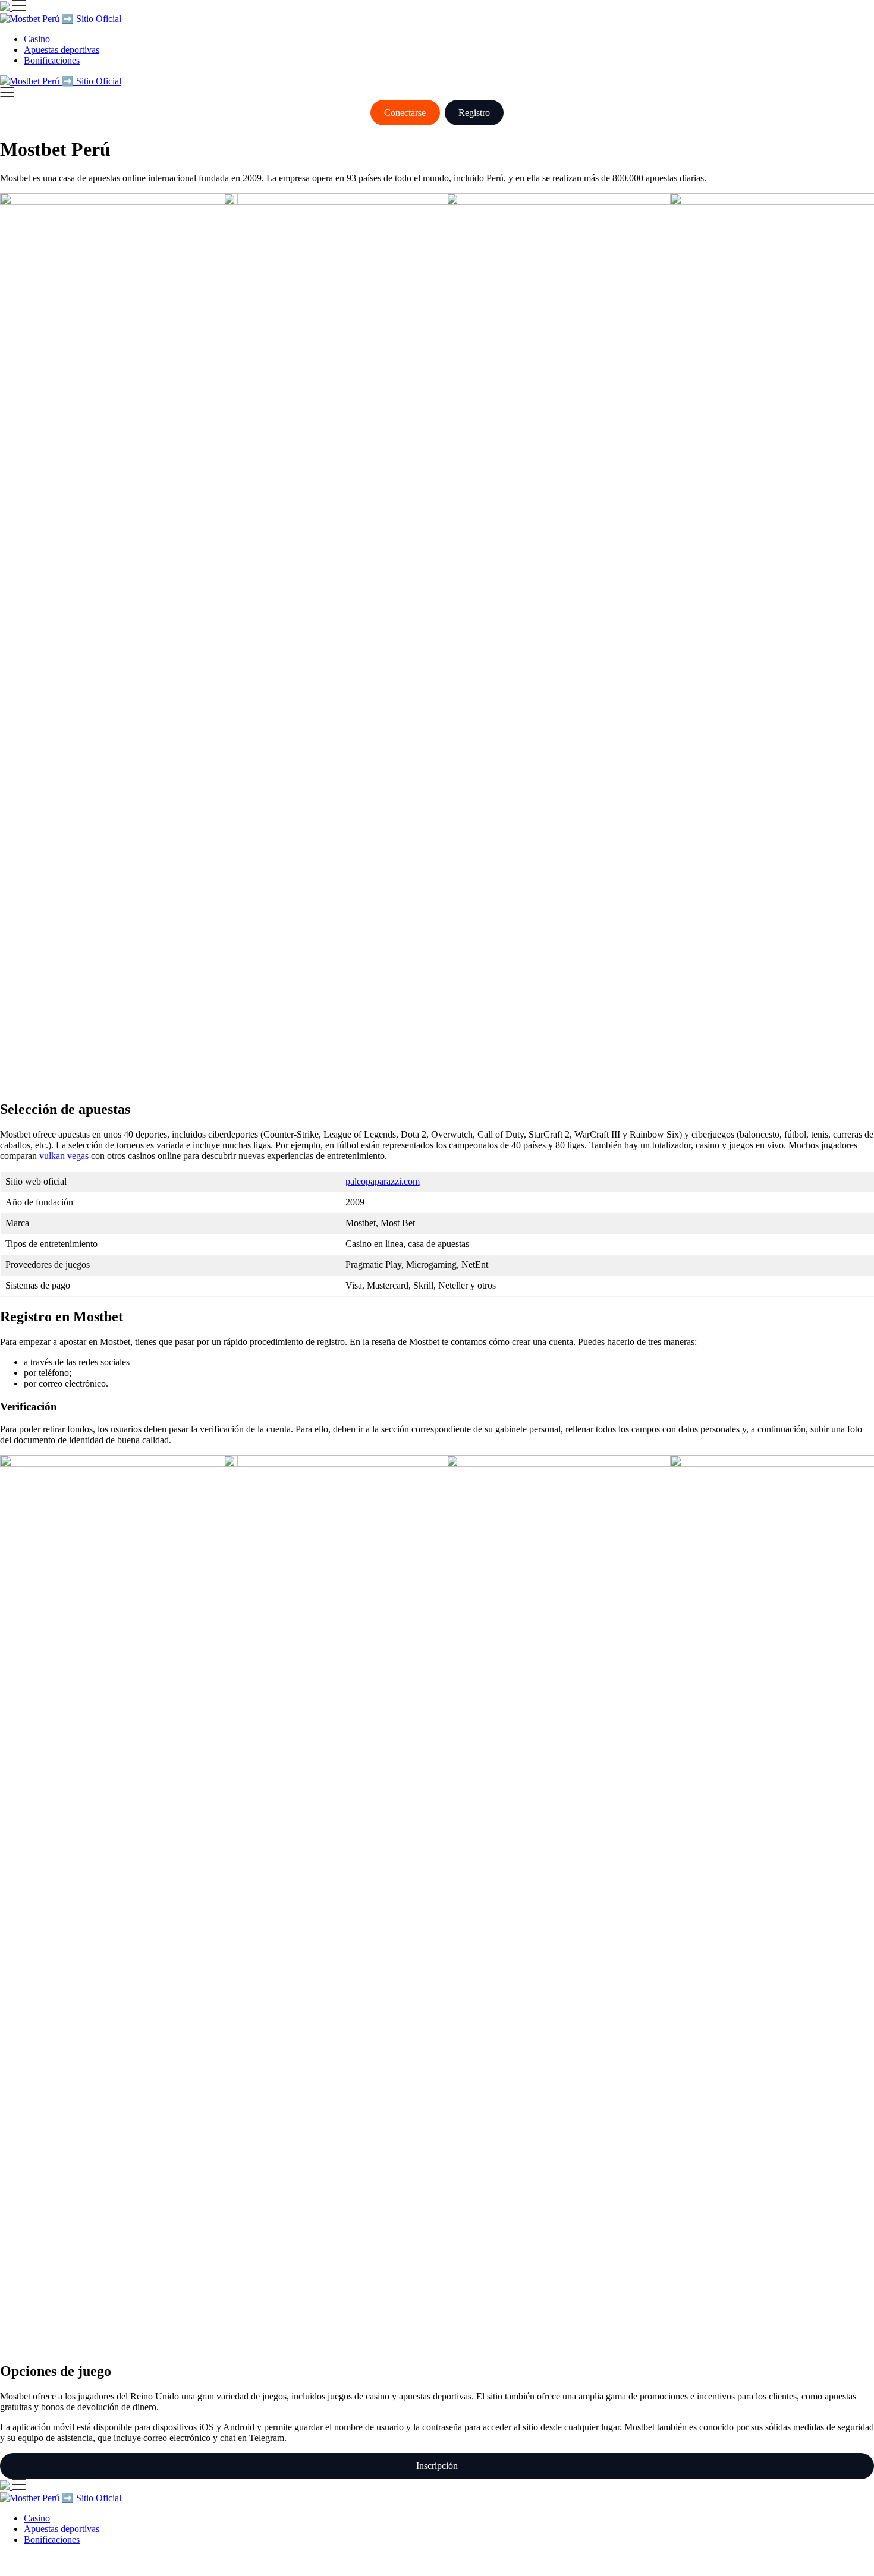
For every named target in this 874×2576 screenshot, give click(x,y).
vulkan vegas (64, 1156)
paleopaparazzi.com (383, 1181)
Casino (37, 39)
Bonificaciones (52, 60)
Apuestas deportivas (62, 50)
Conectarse (405, 113)
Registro (474, 113)
